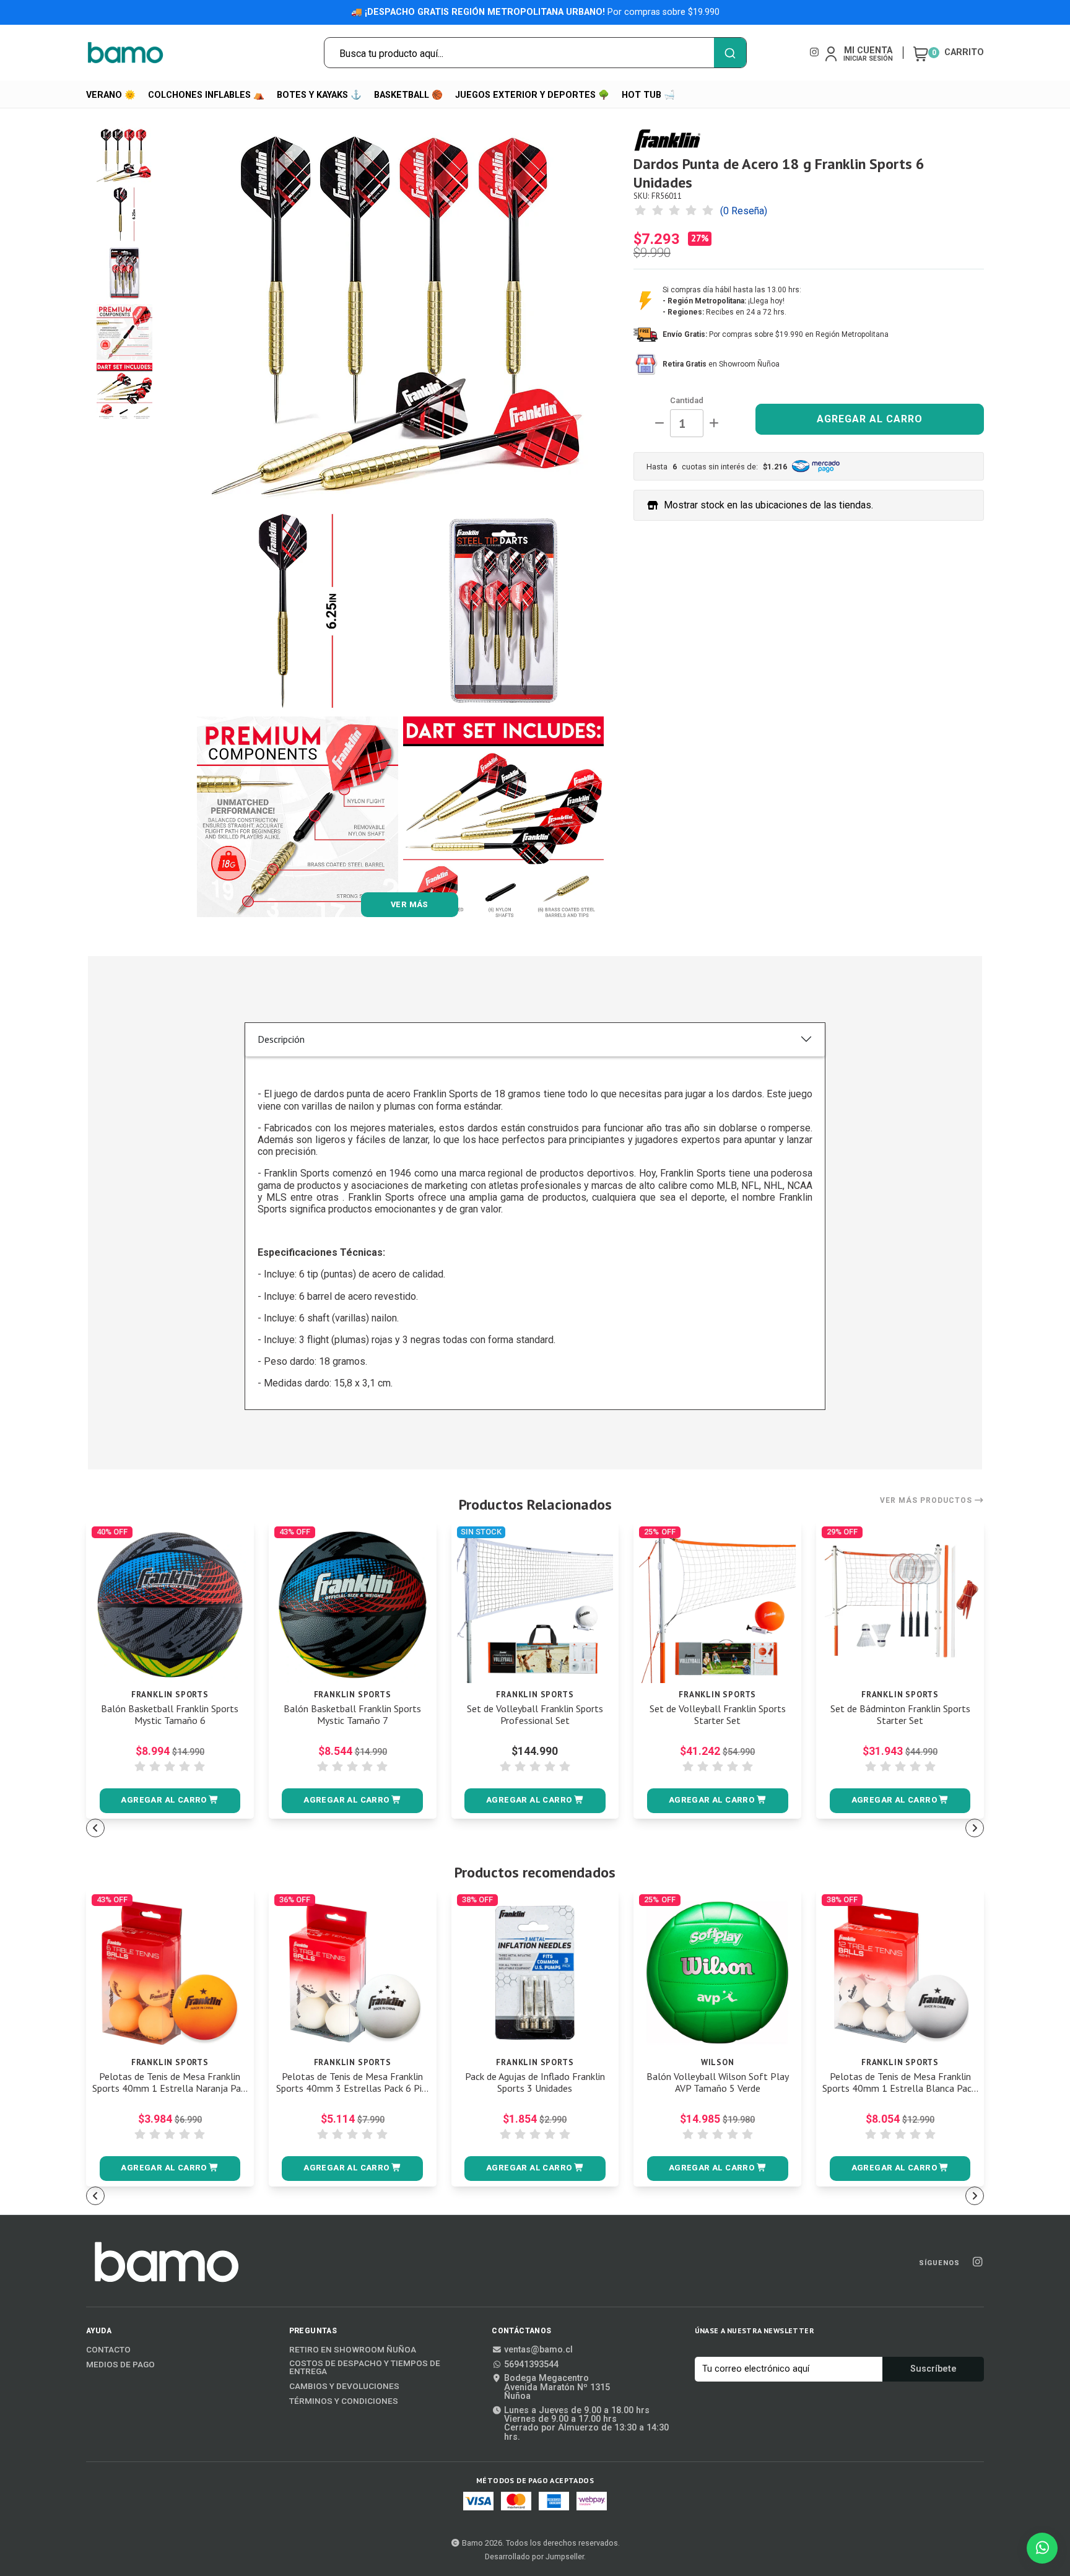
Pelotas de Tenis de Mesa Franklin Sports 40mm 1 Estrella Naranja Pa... (170, 2082)
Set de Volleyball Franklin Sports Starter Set (718, 1715)
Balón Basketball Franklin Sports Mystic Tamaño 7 (352, 1715)
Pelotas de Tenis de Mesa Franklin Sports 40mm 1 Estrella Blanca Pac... (900, 2082)
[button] (170, 1801)
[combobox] (535, 53)
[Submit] (730, 53)
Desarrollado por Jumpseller (534, 2556)
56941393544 (531, 2365)
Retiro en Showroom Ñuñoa (353, 2350)
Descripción (281, 1039)
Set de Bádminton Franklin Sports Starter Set (900, 1715)
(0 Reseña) (744, 211)
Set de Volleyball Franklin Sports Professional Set (535, 1715)
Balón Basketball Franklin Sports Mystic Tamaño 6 (170, 1715)
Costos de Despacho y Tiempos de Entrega (365, 2368)
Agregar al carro (870, 419)
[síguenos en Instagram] (814, 52)
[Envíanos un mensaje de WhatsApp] (1042, 2548)
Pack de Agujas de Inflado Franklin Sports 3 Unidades (535, 2082)
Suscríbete (933, 2369)
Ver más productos (927, 1500)
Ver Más (410, 904)
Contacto (108, 2350)
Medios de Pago (120, 2365)
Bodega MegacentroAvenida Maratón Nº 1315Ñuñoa (557, 2387)
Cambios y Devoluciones (344, 2387)
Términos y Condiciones (344, 2401)
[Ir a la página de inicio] (126, 53)
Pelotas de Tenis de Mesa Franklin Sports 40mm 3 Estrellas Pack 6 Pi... (352, 2082)
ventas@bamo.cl (538, 2350)
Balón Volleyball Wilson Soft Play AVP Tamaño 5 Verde (718, 2082)
